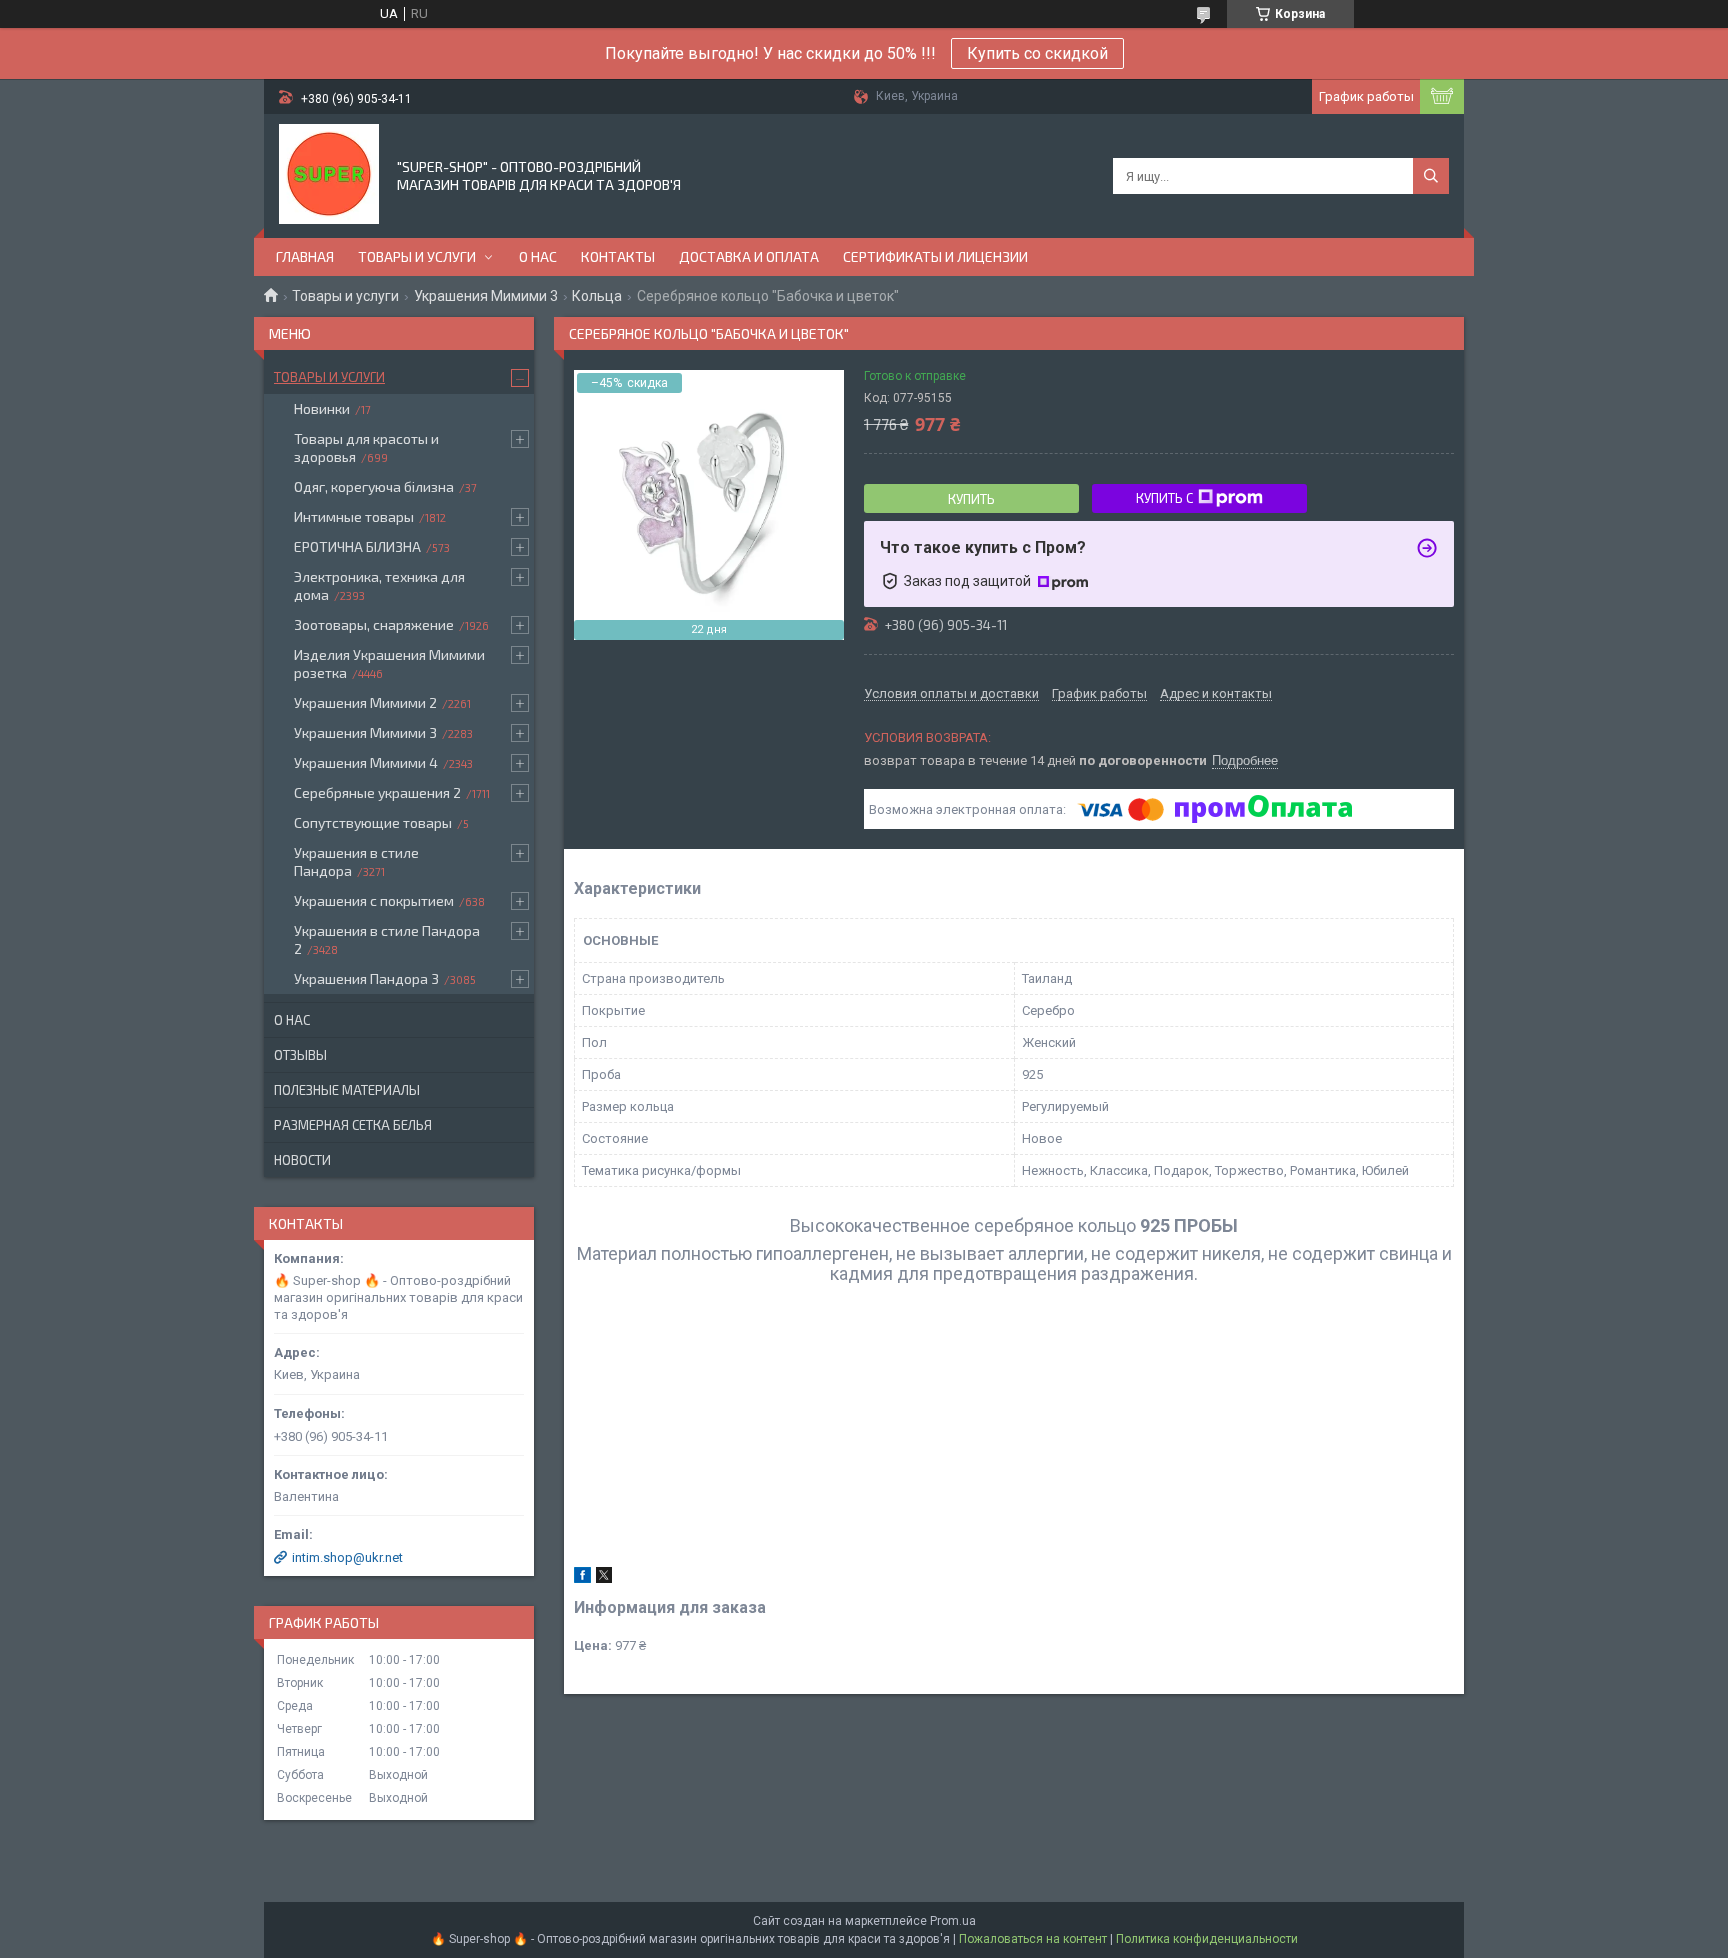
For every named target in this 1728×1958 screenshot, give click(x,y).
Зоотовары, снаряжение (374, 624)
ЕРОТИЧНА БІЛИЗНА (357, 546)
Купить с (1164, 498)
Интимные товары (354, 516)
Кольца (597, 296)
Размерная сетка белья (353, 1125)
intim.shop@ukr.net (347, 1557)
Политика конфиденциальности (1207, 1939)
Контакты (618, 256)
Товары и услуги (417, 256)
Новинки (322, 408)
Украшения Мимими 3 (486, 296)
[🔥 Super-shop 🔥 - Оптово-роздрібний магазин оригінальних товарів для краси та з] (329, 174)
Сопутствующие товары (373, 822)
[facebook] (582, 1578)
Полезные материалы (347, 1090)
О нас (538, 256)
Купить (971, 499)
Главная (305, 256)
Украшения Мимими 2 (365, 702)
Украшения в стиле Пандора (356, 861)
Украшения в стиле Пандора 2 (387, 939)
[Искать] (1431, 176)
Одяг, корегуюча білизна (374, 486)
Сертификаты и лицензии (935, 256)
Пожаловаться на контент (1033, 1939)
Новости (302, 1160)
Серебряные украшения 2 (377, 792)
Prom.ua (953, 1921)
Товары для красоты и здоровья (366, 447)
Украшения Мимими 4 (366, 762)
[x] (604, 1578)
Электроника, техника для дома (379, 585)
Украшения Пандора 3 (366, 978)
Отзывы (300, 1055)
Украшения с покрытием (374, 900)
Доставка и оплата (749, 256)
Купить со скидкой (1037, 53)
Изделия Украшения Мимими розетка (389, 663)
